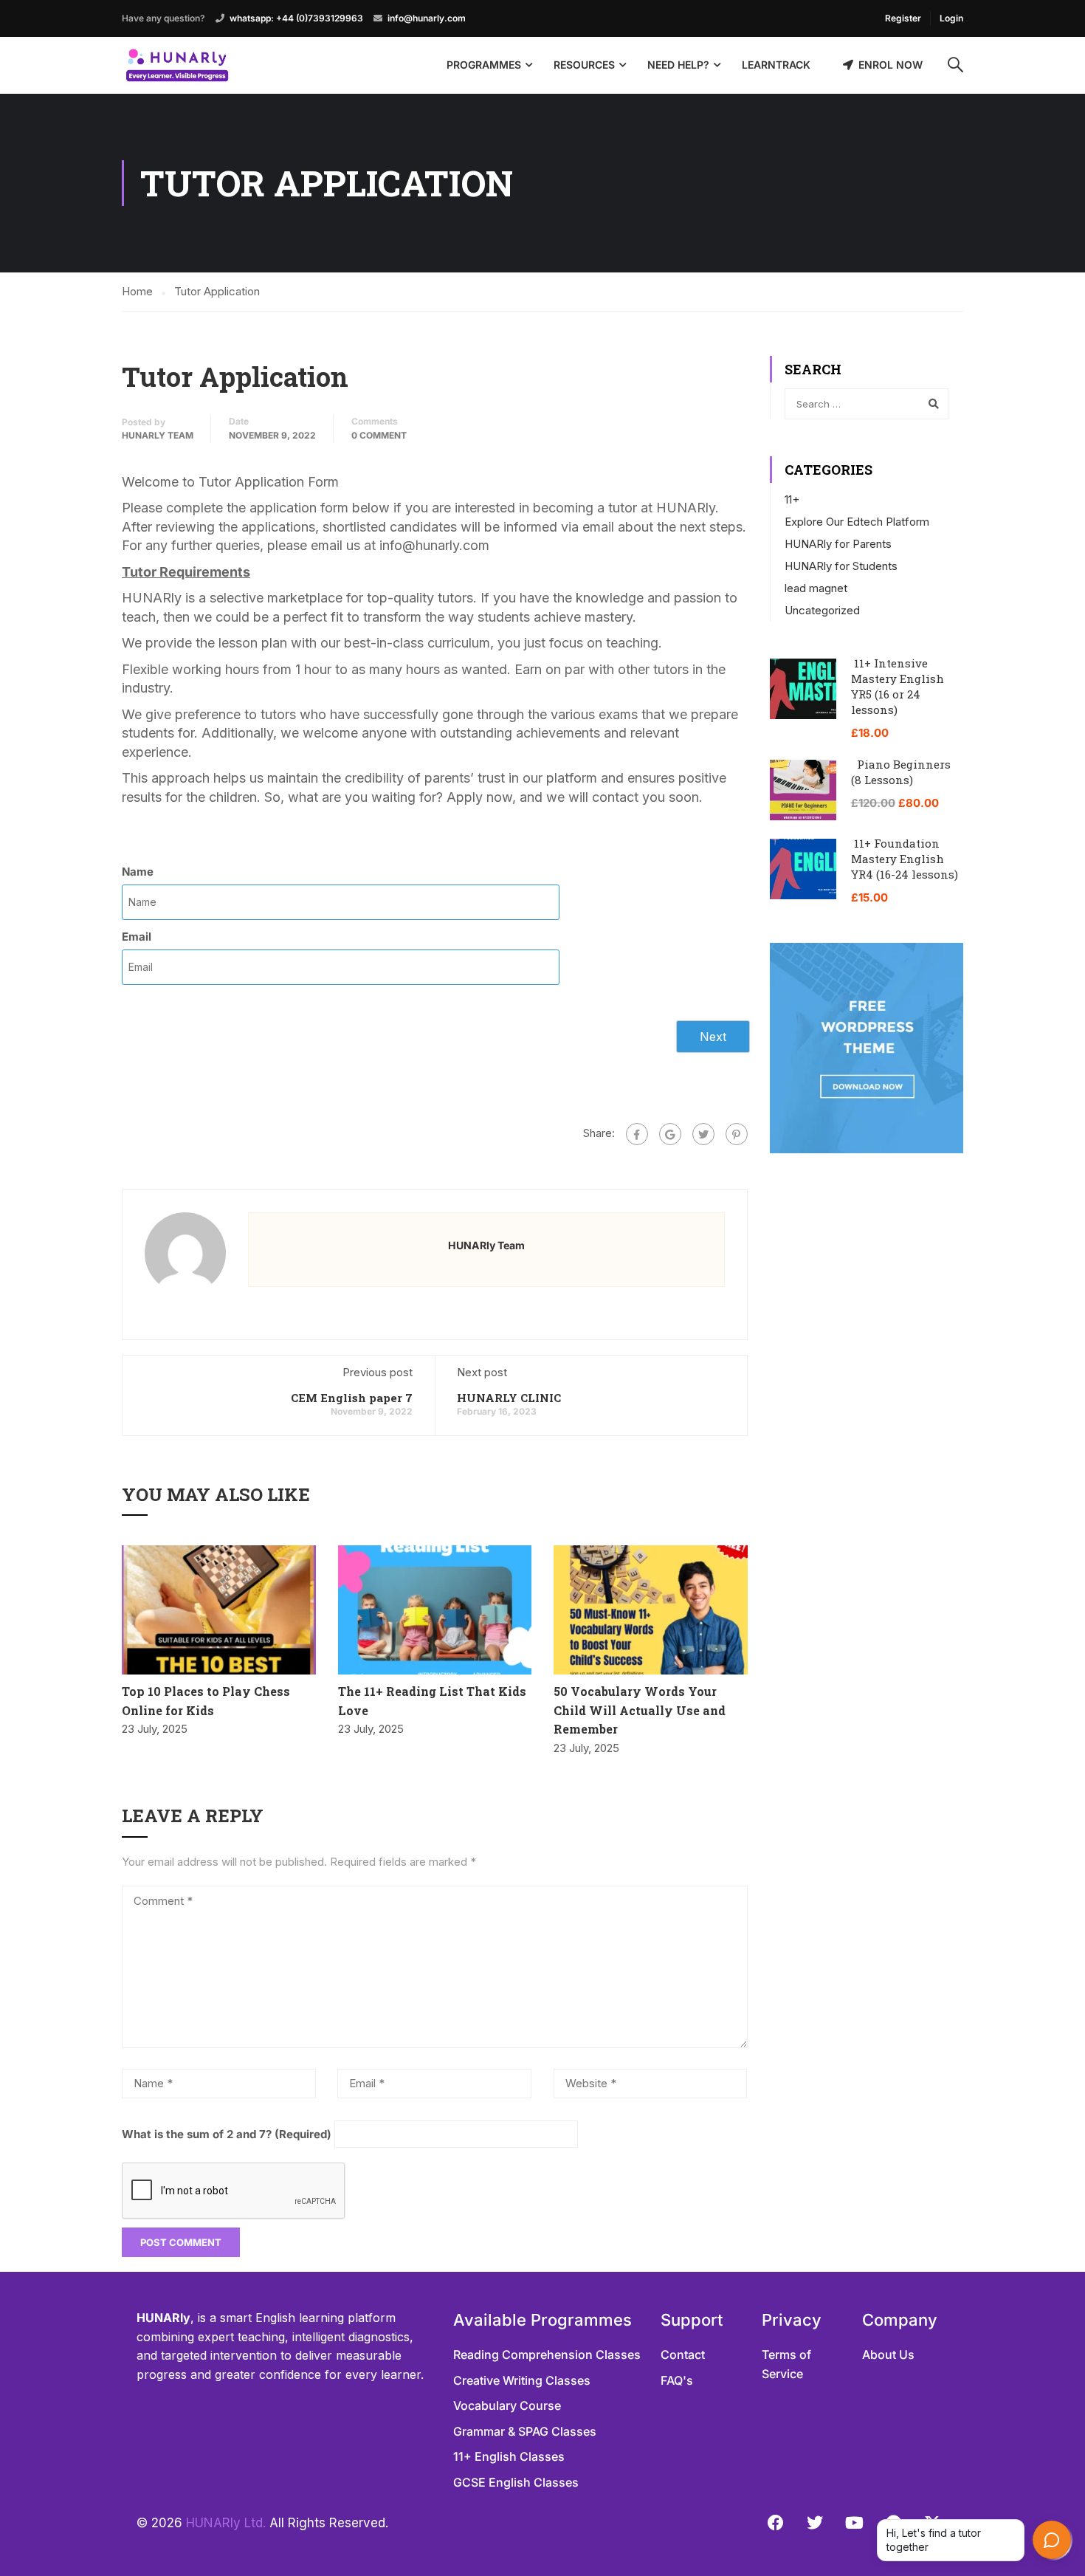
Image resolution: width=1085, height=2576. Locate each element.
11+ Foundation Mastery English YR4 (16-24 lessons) (905, 859)
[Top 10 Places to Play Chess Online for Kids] (219, 1610)
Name (138, 872)
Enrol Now (891, 65)
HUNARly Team (158, 435)
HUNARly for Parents (838, 544)
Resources (584, 65)
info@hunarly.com (427, 18)
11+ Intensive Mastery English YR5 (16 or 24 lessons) (898, 686)
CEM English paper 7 (352, 1398)
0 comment (379, 435)
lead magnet (816, 588)
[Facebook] (637, 1134)
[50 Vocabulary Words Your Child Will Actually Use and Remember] (651, 1610)
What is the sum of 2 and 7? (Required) (227, 2134)
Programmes (484, 65)
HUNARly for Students (841, 566)
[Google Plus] (670, 1134)
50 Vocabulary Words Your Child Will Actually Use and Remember (640, 1710)
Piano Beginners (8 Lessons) (901, 772)
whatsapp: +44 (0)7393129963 (296, 18)
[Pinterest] (737, 1134)
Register (903, 18)
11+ (792, 499)
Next (713, 1037)
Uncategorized (822, 610)
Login (951, 18)
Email (137, 937)
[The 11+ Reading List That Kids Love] (435, 1610)
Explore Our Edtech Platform (857, 522)
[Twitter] (703, 1134)
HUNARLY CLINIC (509, 1398)
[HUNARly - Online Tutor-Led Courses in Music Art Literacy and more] (177, 65)
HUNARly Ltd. (226, 2523)
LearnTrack (776, 65)
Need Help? (678, 65)
